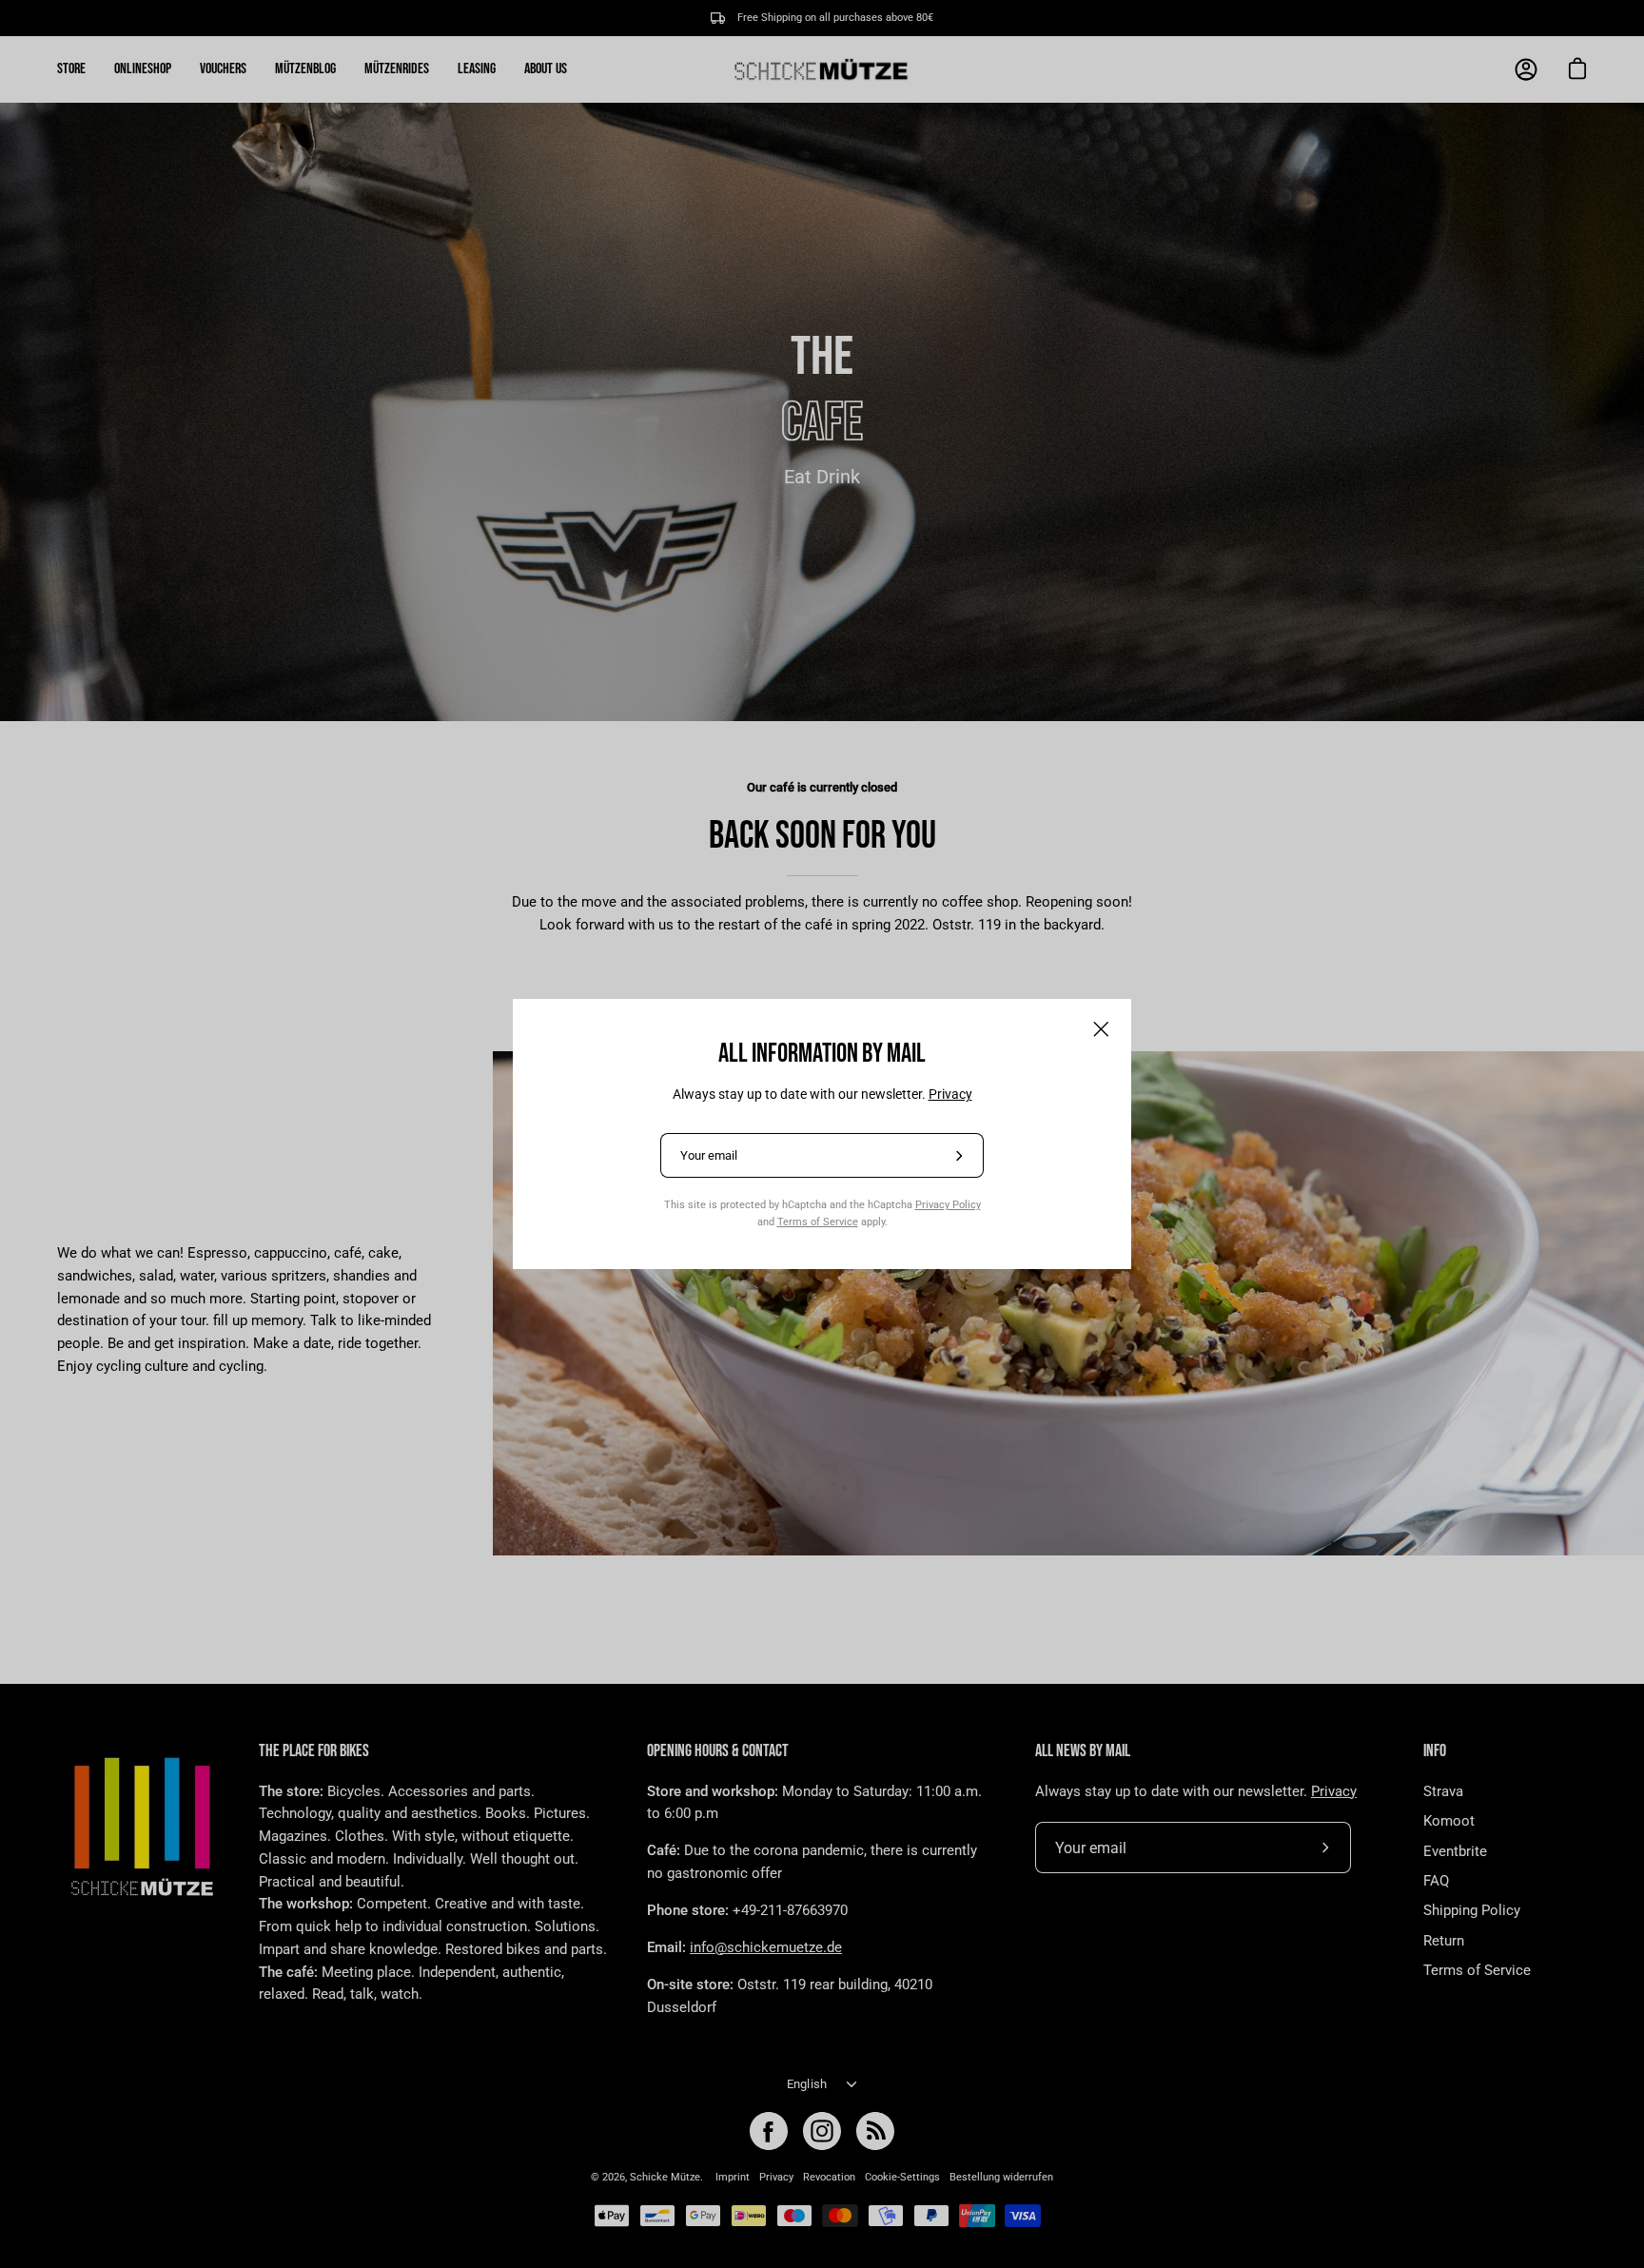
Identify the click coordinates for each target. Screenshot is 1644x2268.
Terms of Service (818, 1222)
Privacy (950, 1094)
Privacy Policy (948, 1204)
